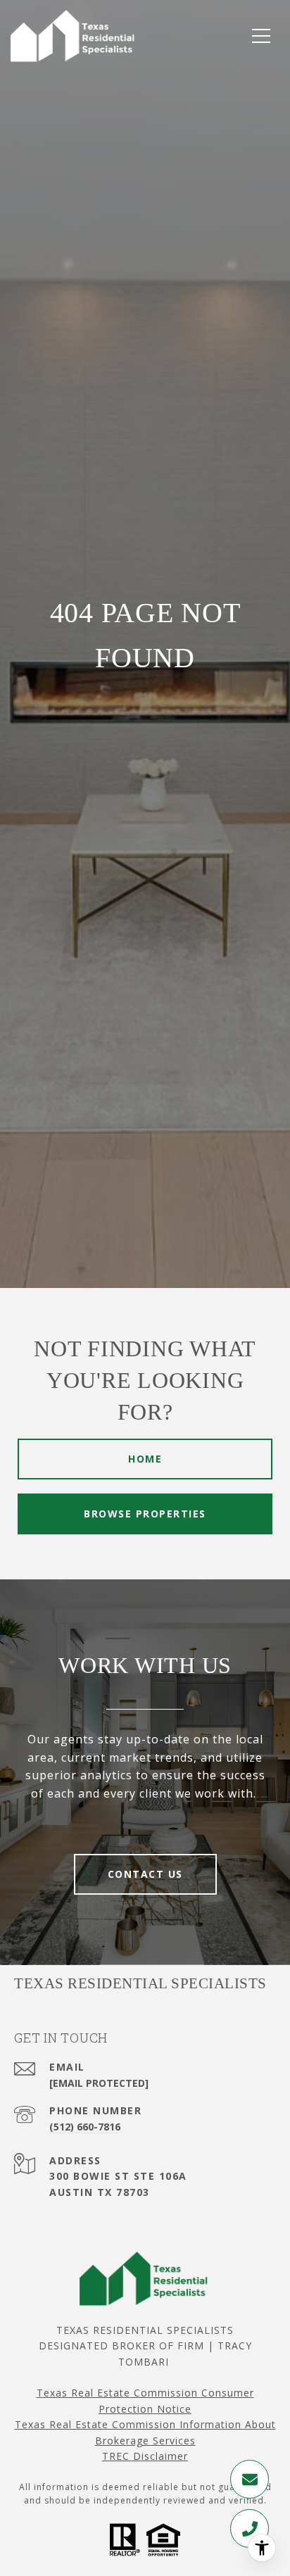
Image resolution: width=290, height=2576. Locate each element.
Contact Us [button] (145, 1874)
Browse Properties (145, 1514)
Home (145, 1459)
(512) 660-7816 (85, 2127)
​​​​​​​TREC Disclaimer (145, 2456)
